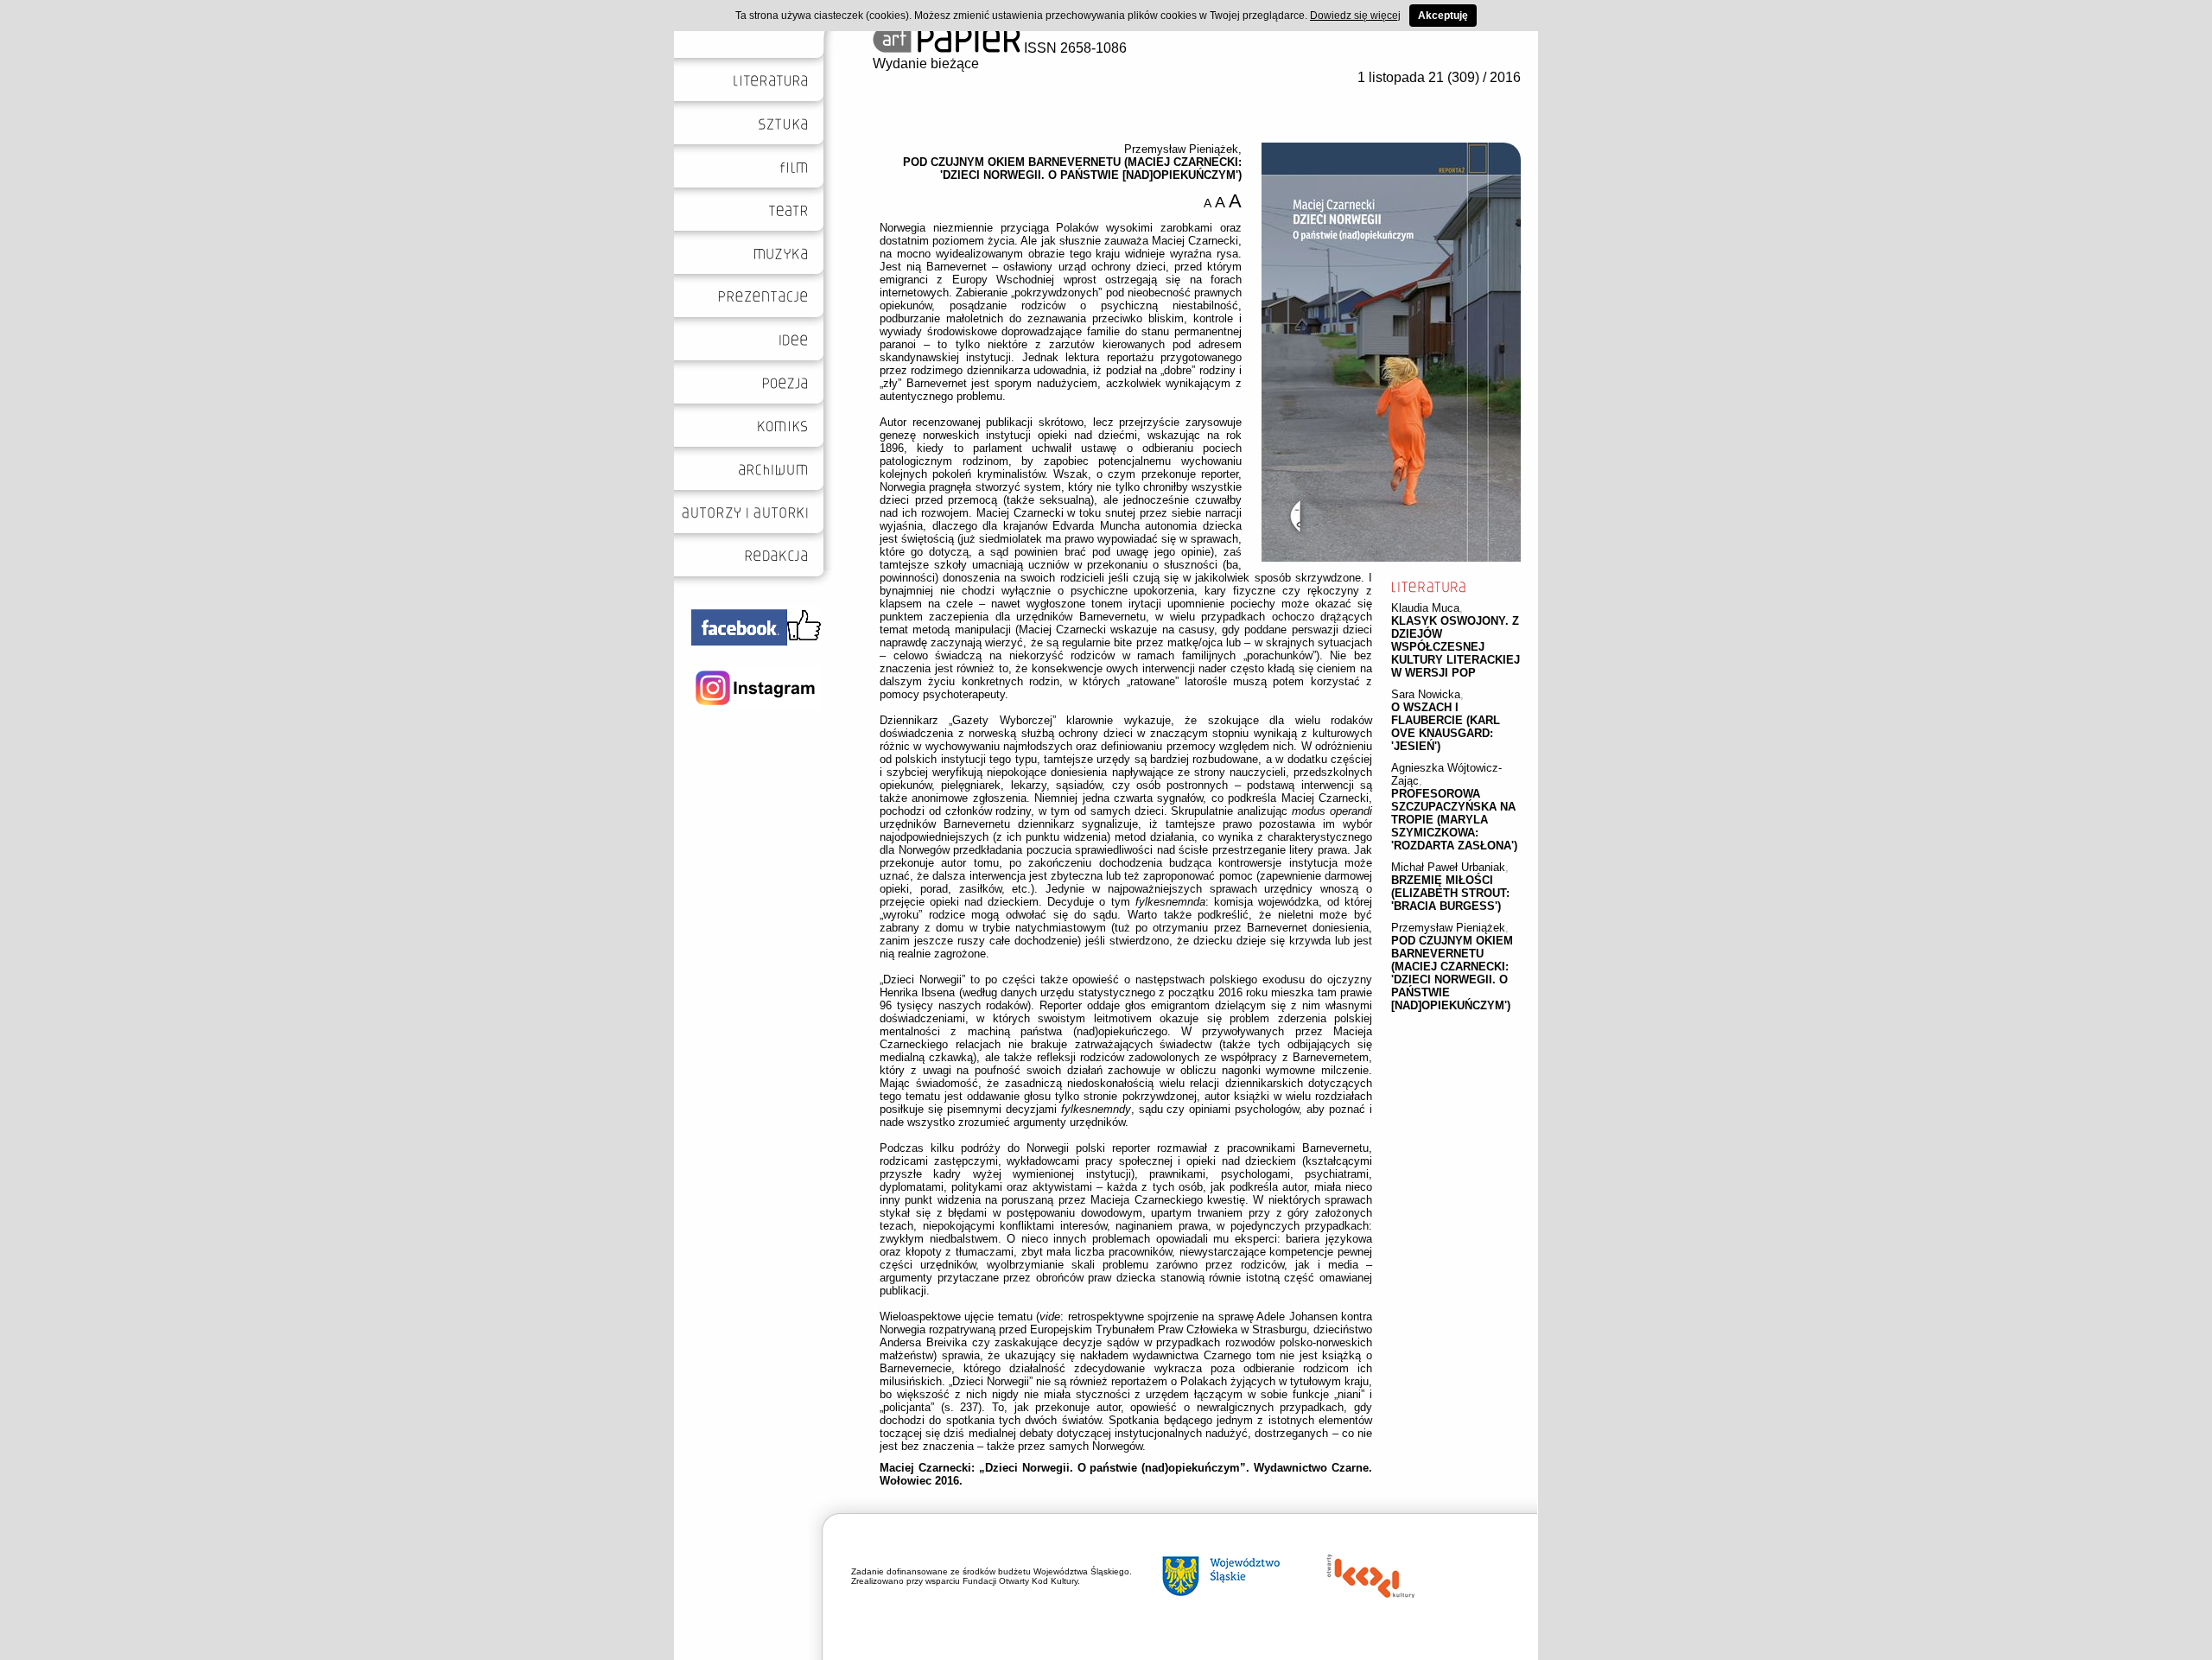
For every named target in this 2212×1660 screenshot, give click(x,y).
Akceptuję (1443, 16)
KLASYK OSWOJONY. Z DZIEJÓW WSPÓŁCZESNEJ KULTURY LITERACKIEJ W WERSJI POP (1456, 647)
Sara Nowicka (1426, 694)
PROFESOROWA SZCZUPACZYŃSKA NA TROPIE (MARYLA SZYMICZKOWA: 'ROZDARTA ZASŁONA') (1454, 820)
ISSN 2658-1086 (1074, 48)
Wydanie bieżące (926, 64)
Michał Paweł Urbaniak (1448, 867)
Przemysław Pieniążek (1448, 928)
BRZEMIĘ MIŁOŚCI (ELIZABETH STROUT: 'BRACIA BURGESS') (1450, 893)
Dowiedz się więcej (1355, 16)
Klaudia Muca (1425, 608)
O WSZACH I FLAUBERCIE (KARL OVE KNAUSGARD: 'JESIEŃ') (1446, 727)
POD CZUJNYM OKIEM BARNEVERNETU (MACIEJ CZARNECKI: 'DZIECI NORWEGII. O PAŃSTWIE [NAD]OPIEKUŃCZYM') (1452, 973)
